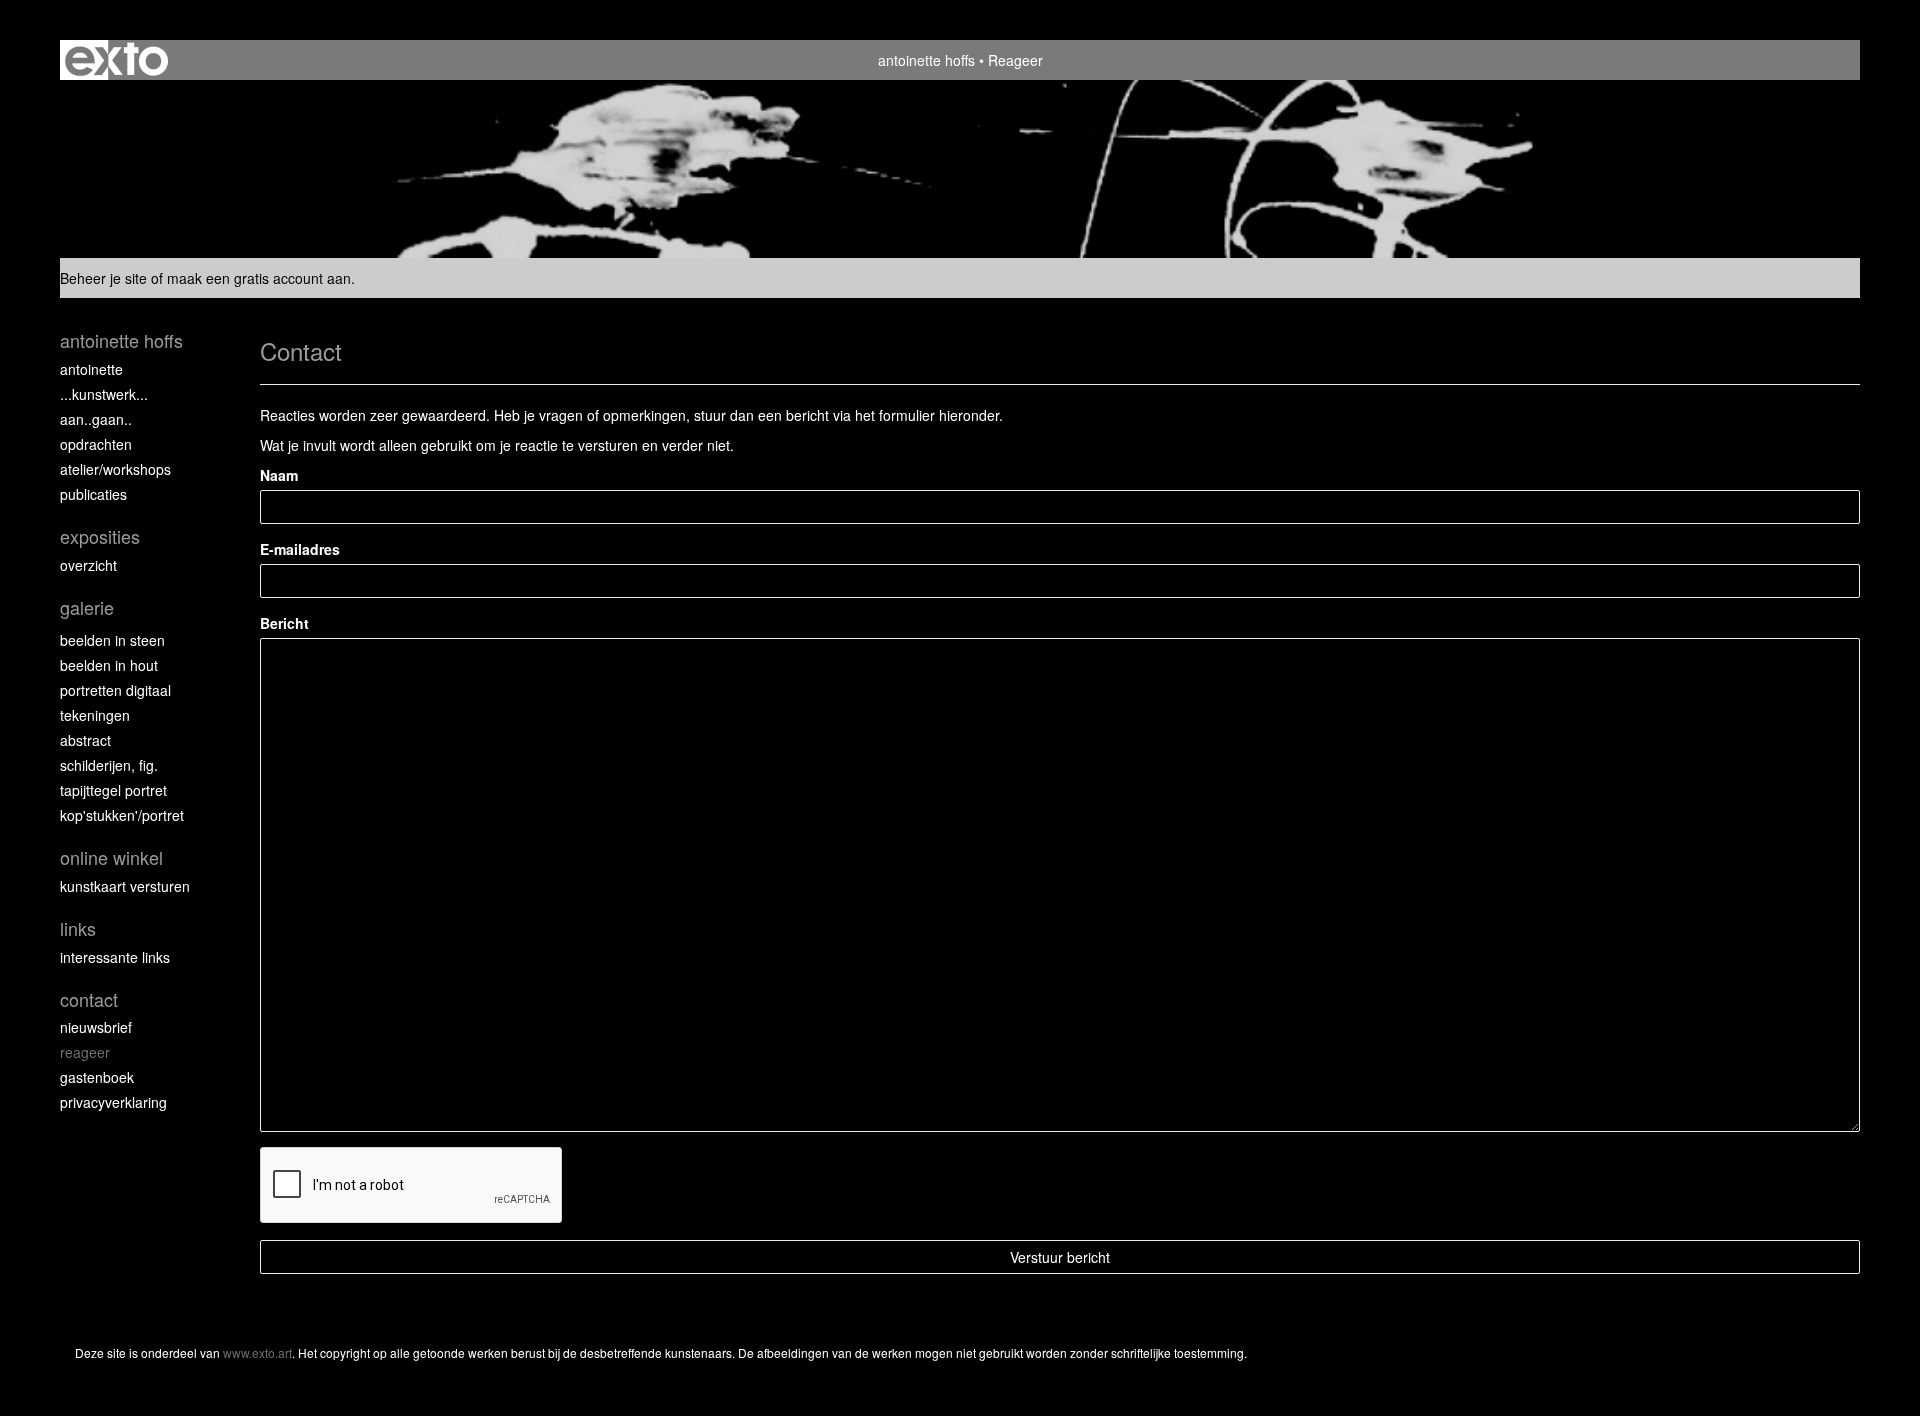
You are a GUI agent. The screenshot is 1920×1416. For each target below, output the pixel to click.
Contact (89, 999)
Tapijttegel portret (113, 790)
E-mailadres (300, 549)
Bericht (284, 623)
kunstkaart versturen (125, 886)
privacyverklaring (113, 1102)
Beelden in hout (109, 665)
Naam (279, 475)
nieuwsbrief (96, 1027)
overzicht (88, 565)
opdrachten (96, 444)
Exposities (100, 536)
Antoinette (91, 369)
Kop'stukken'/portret (122, 815)
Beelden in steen (112, 640)
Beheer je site (103, 278)
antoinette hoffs (926, 60)
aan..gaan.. (96, 419)
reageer (85, 1052)
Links (78, 928)
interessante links (115, 957)
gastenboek (97, 1077)
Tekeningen (95, 715)
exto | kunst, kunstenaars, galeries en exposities (116, 60)
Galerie (87, 607)
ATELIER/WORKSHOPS (115, 469)
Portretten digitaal (115, 690)
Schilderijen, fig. (109, 765)
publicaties (93, 494)
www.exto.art (257, 1352)
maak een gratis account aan (259, 278)
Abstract (85, 740)
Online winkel (111, 857)
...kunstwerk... (104, 394)
